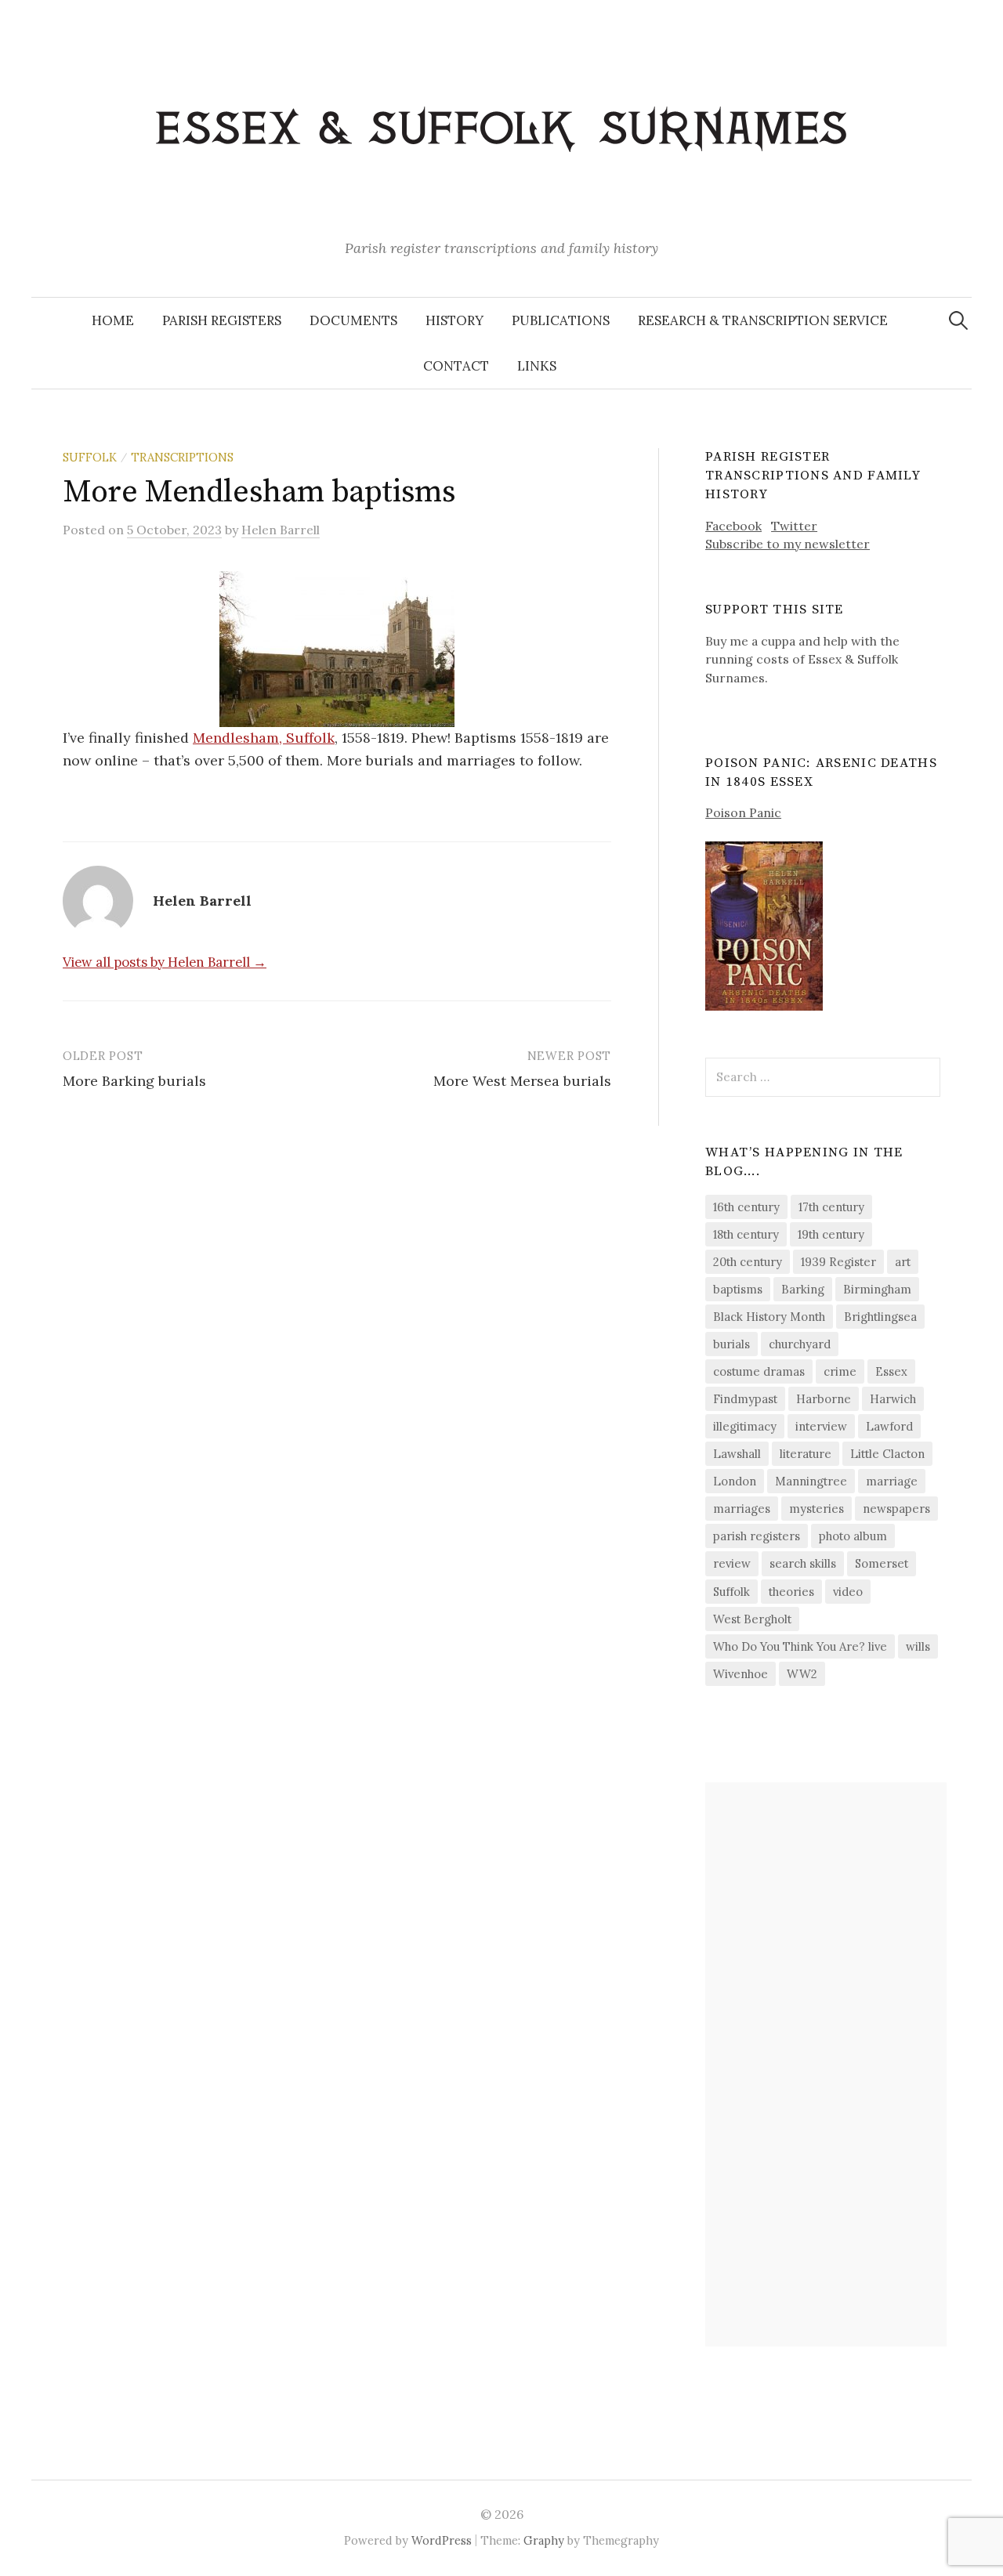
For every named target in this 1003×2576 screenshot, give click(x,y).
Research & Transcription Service (763, 320)
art (903, 1262)
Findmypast (745, 1399)
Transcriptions (182, 457)
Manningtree (811, 1481)
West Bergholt (752, 1619)
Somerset (882, 1563)
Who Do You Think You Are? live (800, 1646)
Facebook (733, 526)
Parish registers (222, 320)
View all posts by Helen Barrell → (165, 962)
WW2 (802, 1674)
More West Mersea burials (522, 1081)
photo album (853, 1536)
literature (806, 1454)
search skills (803, 1563)
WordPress (442, 2540)
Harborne (824, 1399)
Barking (803, 1289)
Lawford (889, 1426)
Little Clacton (887, 1454)
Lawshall (737, 1454)
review (732, 1563)
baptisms (738, 1289)
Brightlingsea (880, 1317)
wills (918, 1646)
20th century (748, 1262)
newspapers (896, 1509)
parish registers (757, 1536)
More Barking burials (134, 1081)
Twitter (794, 526)
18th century (746, 1234)
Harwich (893, 1399)
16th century (746, 1207)
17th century (831, 1207)
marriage (892, 1481)
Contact (456, 366)
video (848, 1592)
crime (840, 1371)
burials (731, 1344)
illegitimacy (745, 1426)
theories (791, 1592)
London (735, 1481)
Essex (891, 1371)
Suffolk (90, 457)
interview (821, 1426)
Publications (561, 320)
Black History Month (769, 1317)
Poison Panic (743, 812)
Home (113, 320)
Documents (353, 320)
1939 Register (838, 1262)
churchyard (800, 1344)
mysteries (817, 1509)
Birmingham (877, 1289)
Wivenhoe (740, 1674)
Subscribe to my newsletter (788, 544)
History (454, 320)
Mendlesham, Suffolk (264, 738)
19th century (831, 1234)
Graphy (544, 2540)
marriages (742, 1509)
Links (537, 366)
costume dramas (759, 1371)
